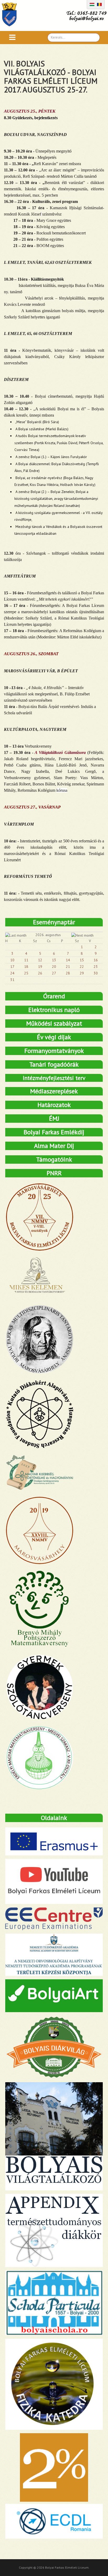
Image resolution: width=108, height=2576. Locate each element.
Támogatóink (54, 1159)
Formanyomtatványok (54, 1051)
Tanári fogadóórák (54, 1064)
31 (12, 980)
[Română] (99, 4)
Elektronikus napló (54, 1010)
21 (68, 967)
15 (82, 960)
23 (96, 967)
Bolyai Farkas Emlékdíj (54, 1132)
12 (40, 960)
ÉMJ (54, 1118)
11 (26, 960)
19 (40, 967)
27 (54, 973)
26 (40, 973)
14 (68, 960)
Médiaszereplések (54, 1091)
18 (26, 967)
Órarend (54, 996)
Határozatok (54, 1105)
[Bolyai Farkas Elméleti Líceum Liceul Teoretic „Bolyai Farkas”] (12, 14)
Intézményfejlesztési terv (54, 1078)
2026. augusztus (48, 935)
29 (82, 973)
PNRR (54, 1173)
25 (26, 973)
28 (68, 973)
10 (12, 960)
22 (82, 967)
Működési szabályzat (54, 1023)
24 (12, 973)
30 (96, 973)
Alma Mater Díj (54, 1146)
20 (54, 967)
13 (54, 960)
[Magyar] (92, 4)
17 (12, 967)
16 (96, 960)
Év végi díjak (54, 1037)
